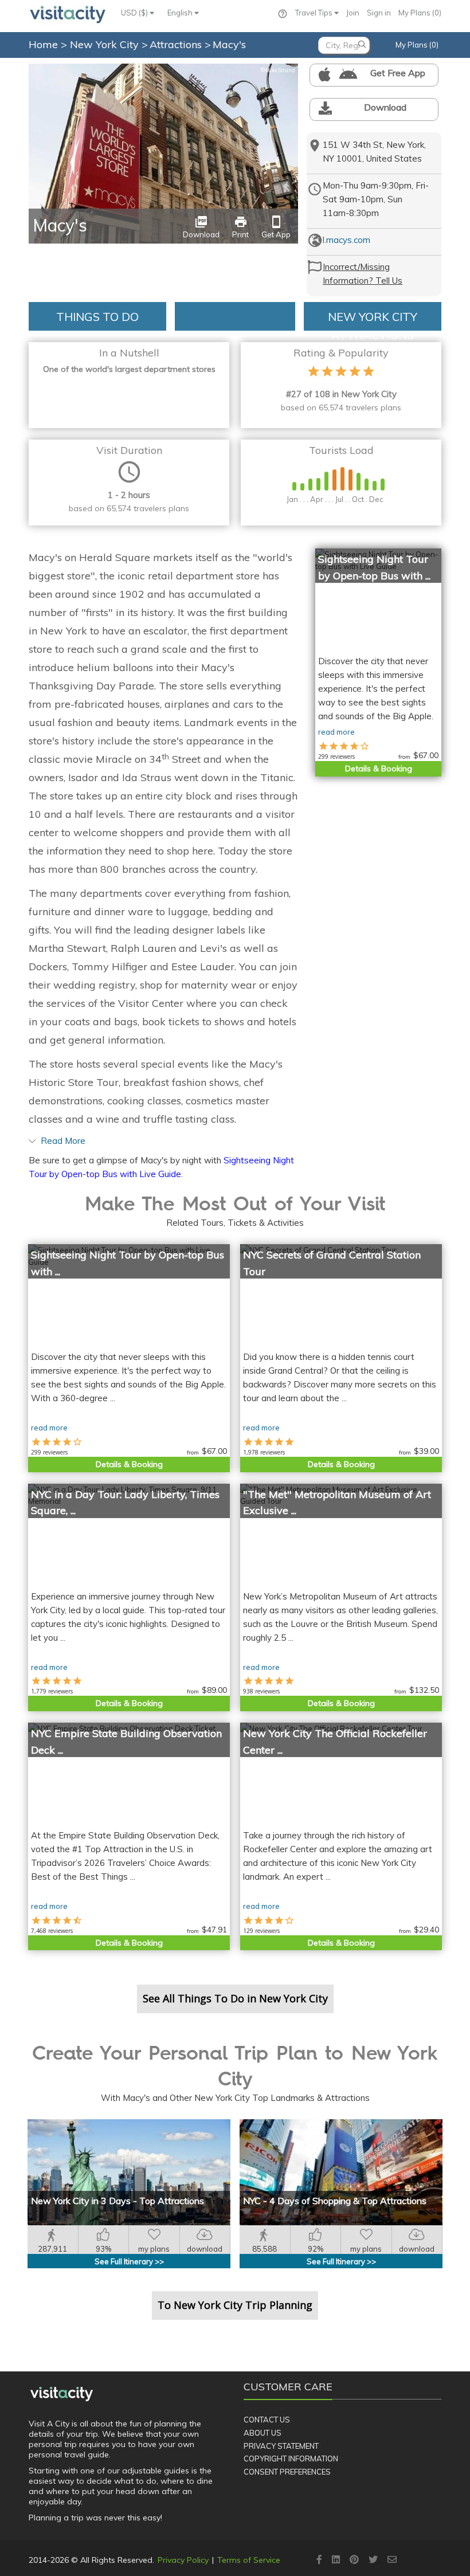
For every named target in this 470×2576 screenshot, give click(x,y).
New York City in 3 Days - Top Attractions (117, 2201)
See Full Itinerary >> (129, 2261)
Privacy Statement (281, 2446)
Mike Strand (278, 70)
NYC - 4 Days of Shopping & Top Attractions (335, 2201)
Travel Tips (315, 13)
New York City (106, 44)
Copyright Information (291, 2459)
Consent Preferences (287, 2472)
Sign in (379, 13)
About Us (263, 2433)
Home (43, 44)
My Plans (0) (420, 13)
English (181, 13)
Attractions (177, 44)
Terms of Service (249, 2560)
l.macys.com (346, 240)
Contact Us (267, 2420)
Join (353, 13)
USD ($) (135, 13)
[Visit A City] (62, 2394)
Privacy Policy (183, 2560)
